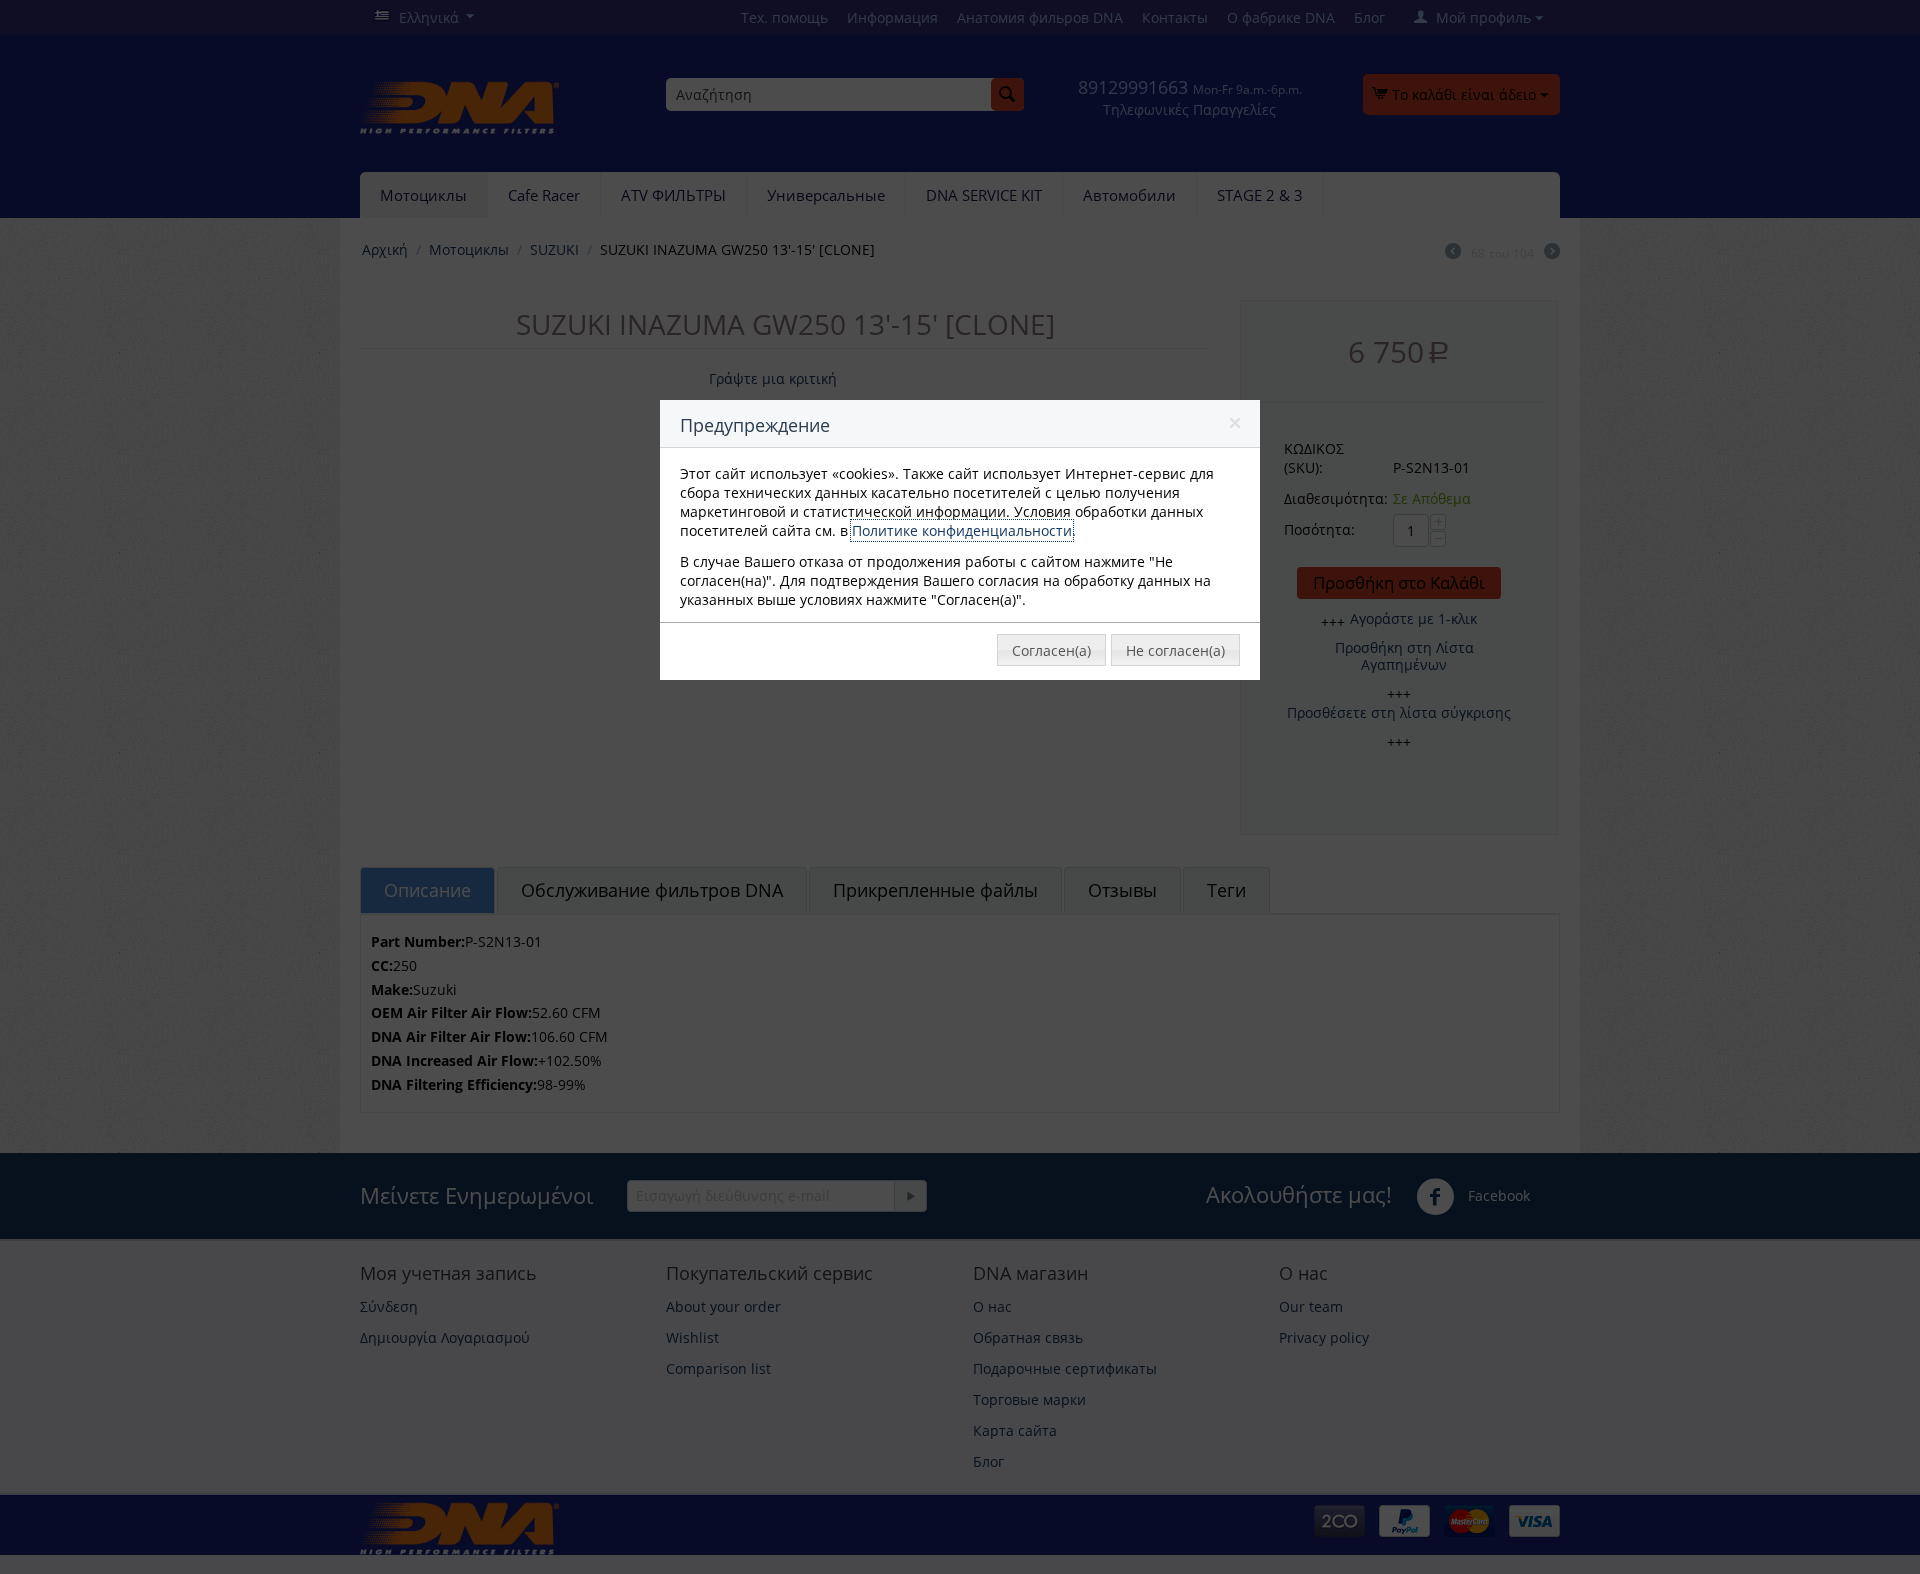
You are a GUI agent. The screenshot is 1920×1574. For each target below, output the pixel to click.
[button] (1236, 427)
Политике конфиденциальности (962, 530)
